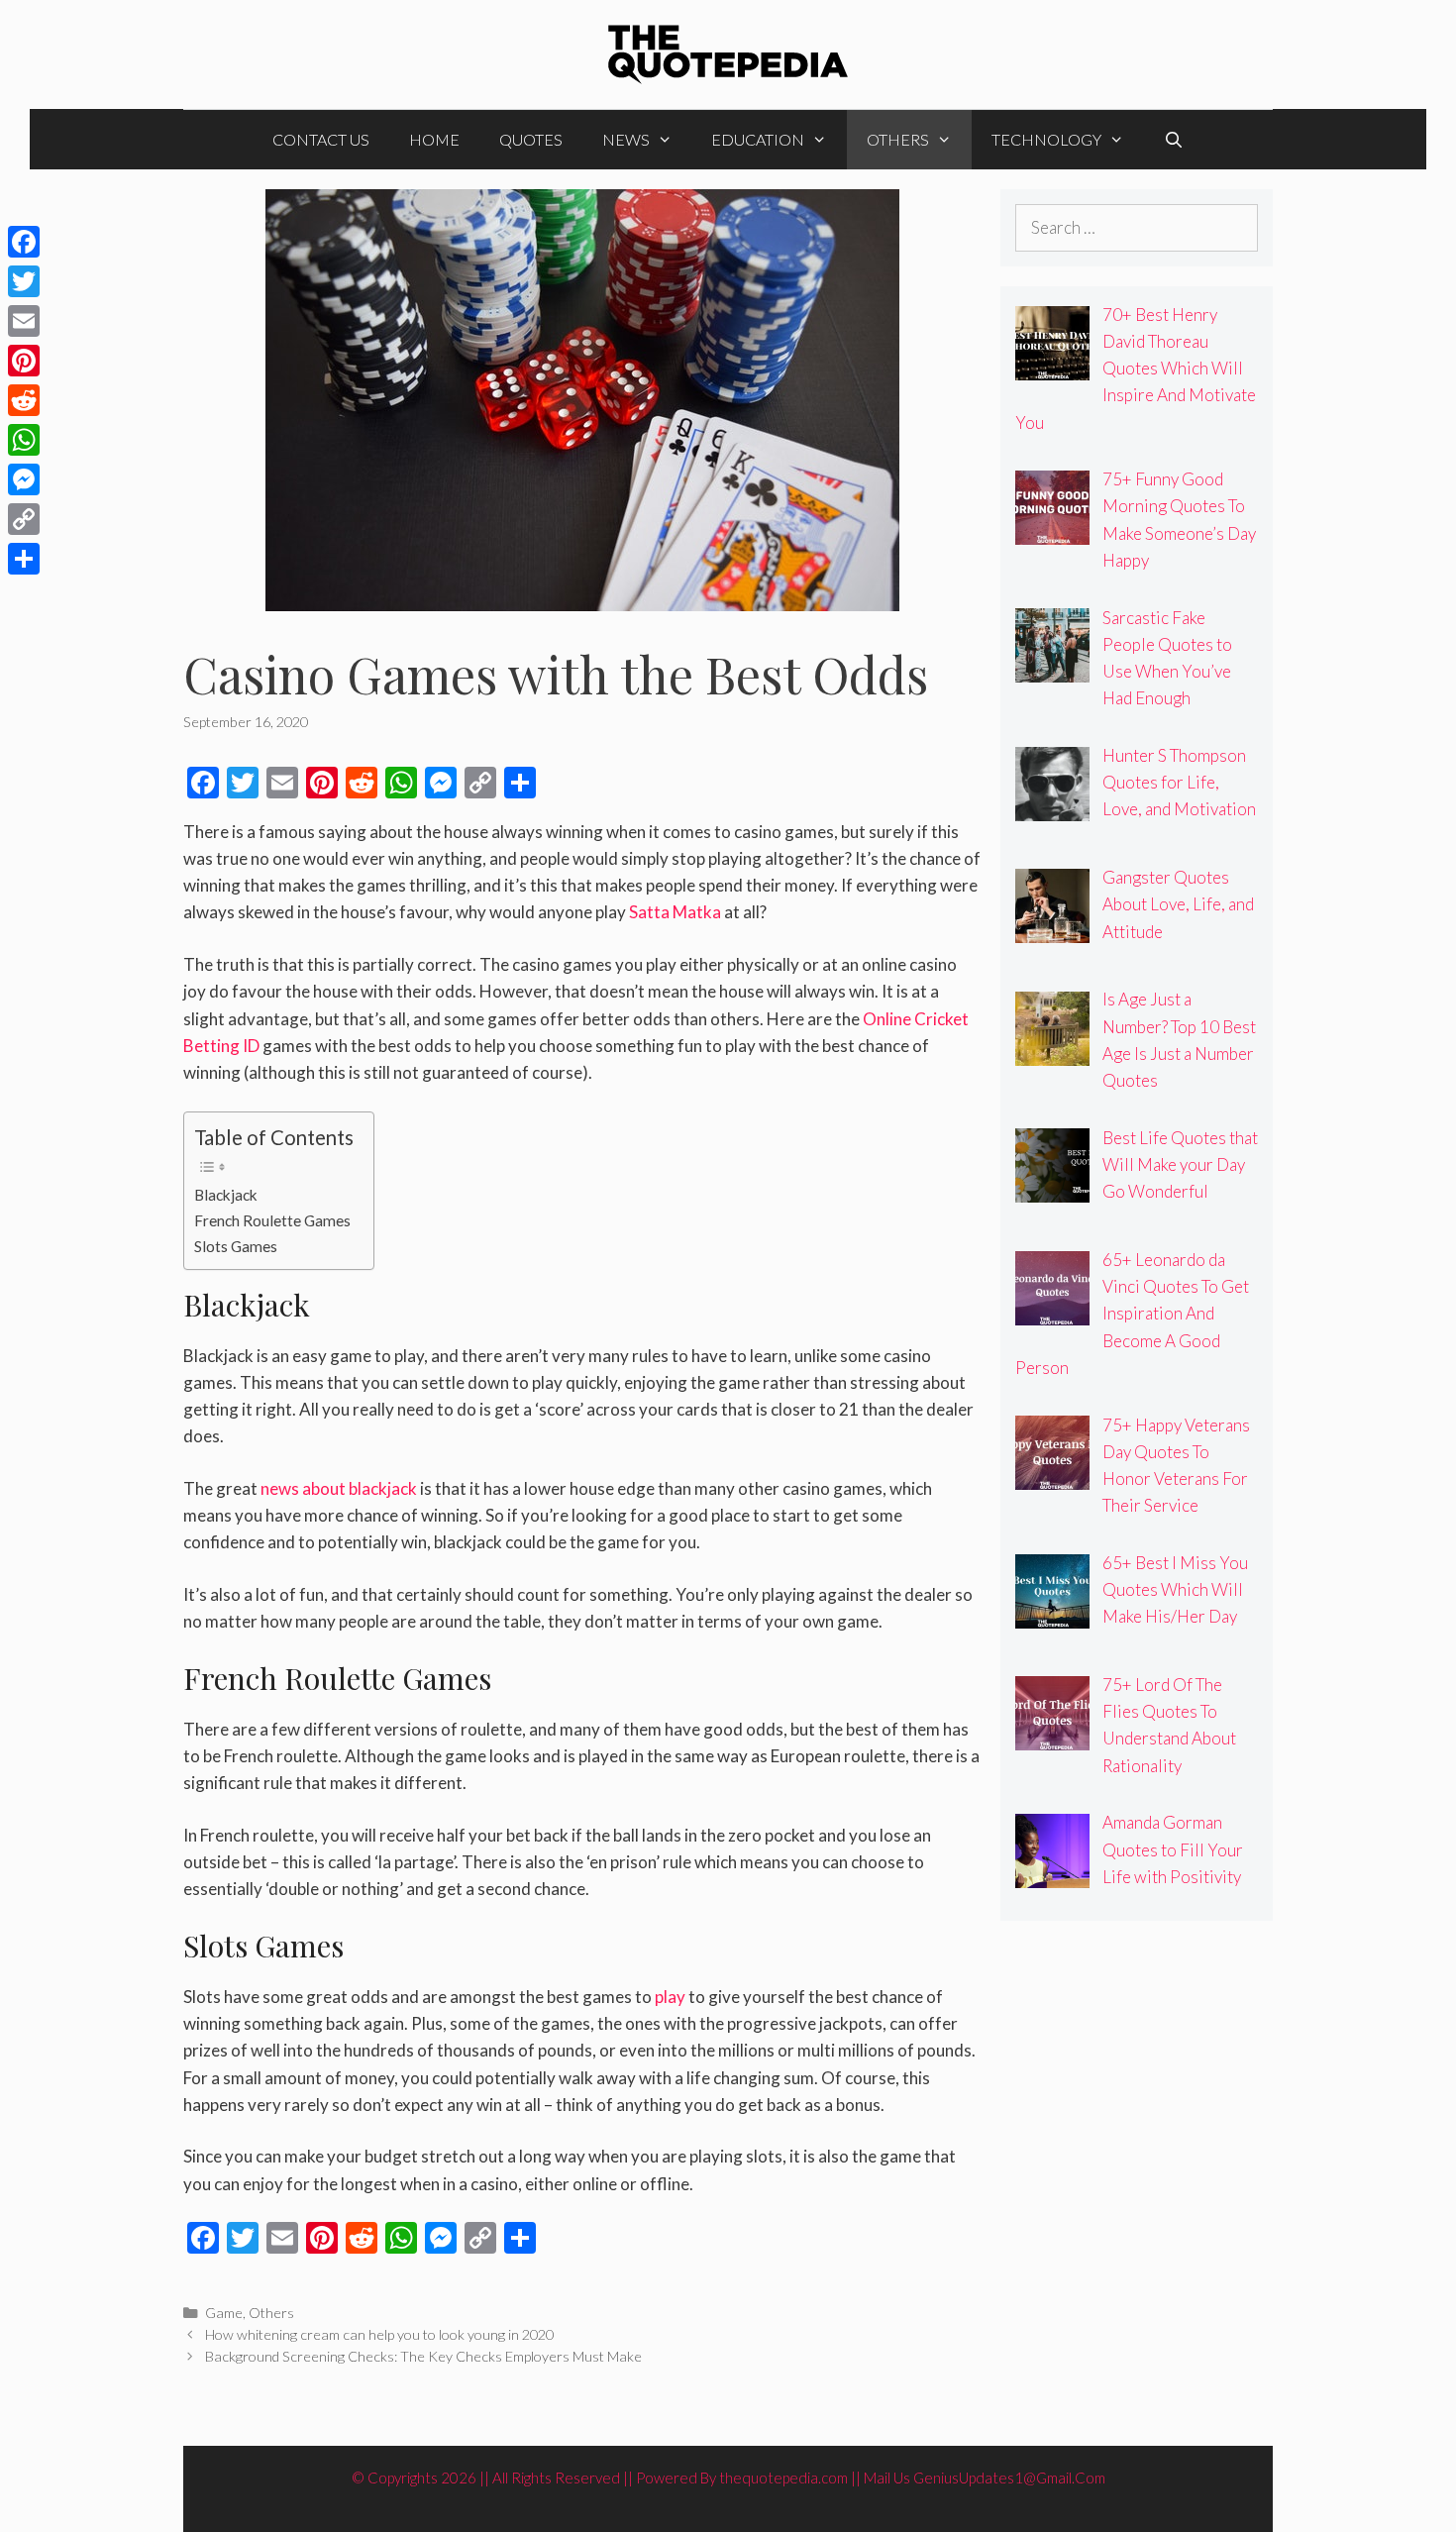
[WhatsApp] (24, 440)
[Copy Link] (24, 519)
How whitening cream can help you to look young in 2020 (379, 2334)
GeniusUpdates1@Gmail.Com (1009, 2478)
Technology (1046, 139)
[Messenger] (24, 479)
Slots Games (236, 1246)
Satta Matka (675, 912)
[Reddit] (24, 400)
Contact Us (321, 139)
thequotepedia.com (783, 2478)
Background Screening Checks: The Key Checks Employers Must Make (423, 2356)
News (626, 139)
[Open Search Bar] (1174, 140)
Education (758, 139)
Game (224, 2313)
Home (434, 139)
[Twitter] (24, 281)
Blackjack (226, 1195)
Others (898, 139)
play (670, 1997)
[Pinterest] (24, 361)
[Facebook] (24, 242)
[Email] (24, 321)
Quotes (531, 139)
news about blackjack (339, 1488)
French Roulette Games (272, 1220)
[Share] (24, 559)
